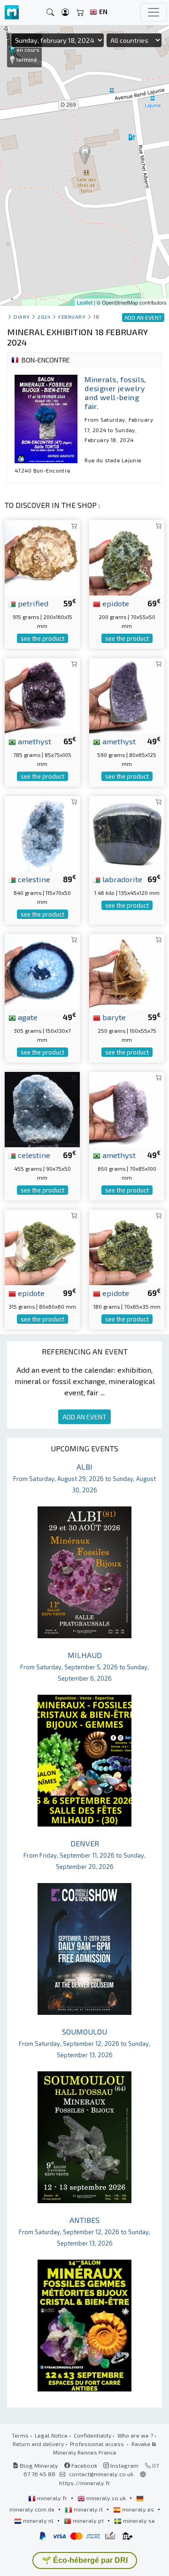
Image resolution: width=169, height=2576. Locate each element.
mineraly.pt (88, 2520)
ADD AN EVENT (84, 1417)
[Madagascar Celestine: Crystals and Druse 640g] (42, 832)
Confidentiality (92, 2435)
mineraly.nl (38, 2520)
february (72, 317)
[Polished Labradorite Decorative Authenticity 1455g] (127, 832)
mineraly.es (138, 2509)
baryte (113, 1017)
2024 (44, 317)
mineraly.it (88, 2509)
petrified (32, 603)
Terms (20, 2435)
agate (27, 1017)
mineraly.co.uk (106, 2498)
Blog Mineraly (38, 2465)
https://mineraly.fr (85, 2483)
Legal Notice (51, 2435)
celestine (33, 879)
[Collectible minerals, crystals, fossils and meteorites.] (12, 12)
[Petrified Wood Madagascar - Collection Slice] (42, 556)
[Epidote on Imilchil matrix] (127, 1246)
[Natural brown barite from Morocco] (127, 970)
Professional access (98, 2444)
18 (96, 317)
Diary (22, 317)
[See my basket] (80, 12)
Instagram (124, 2465)
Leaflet (85, 302)
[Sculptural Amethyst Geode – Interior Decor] (42, 694)
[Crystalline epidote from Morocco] (127, 556)
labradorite (121, 879)
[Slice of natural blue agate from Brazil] (42, 970)
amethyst (34, 741)
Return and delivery (38, 2444)
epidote (115, 603)
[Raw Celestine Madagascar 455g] (42, 1108)
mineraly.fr (52, 2498)
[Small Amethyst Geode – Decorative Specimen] (127, 694)
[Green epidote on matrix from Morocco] (42, 1246)
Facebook (84, 2465)
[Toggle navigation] (154, 12)
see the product (42, 638)
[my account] (65, 12)
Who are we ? (135, 2435)
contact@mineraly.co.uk (101, 2474)
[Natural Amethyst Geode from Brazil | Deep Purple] (127, 1108)
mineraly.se (138, 2520)
